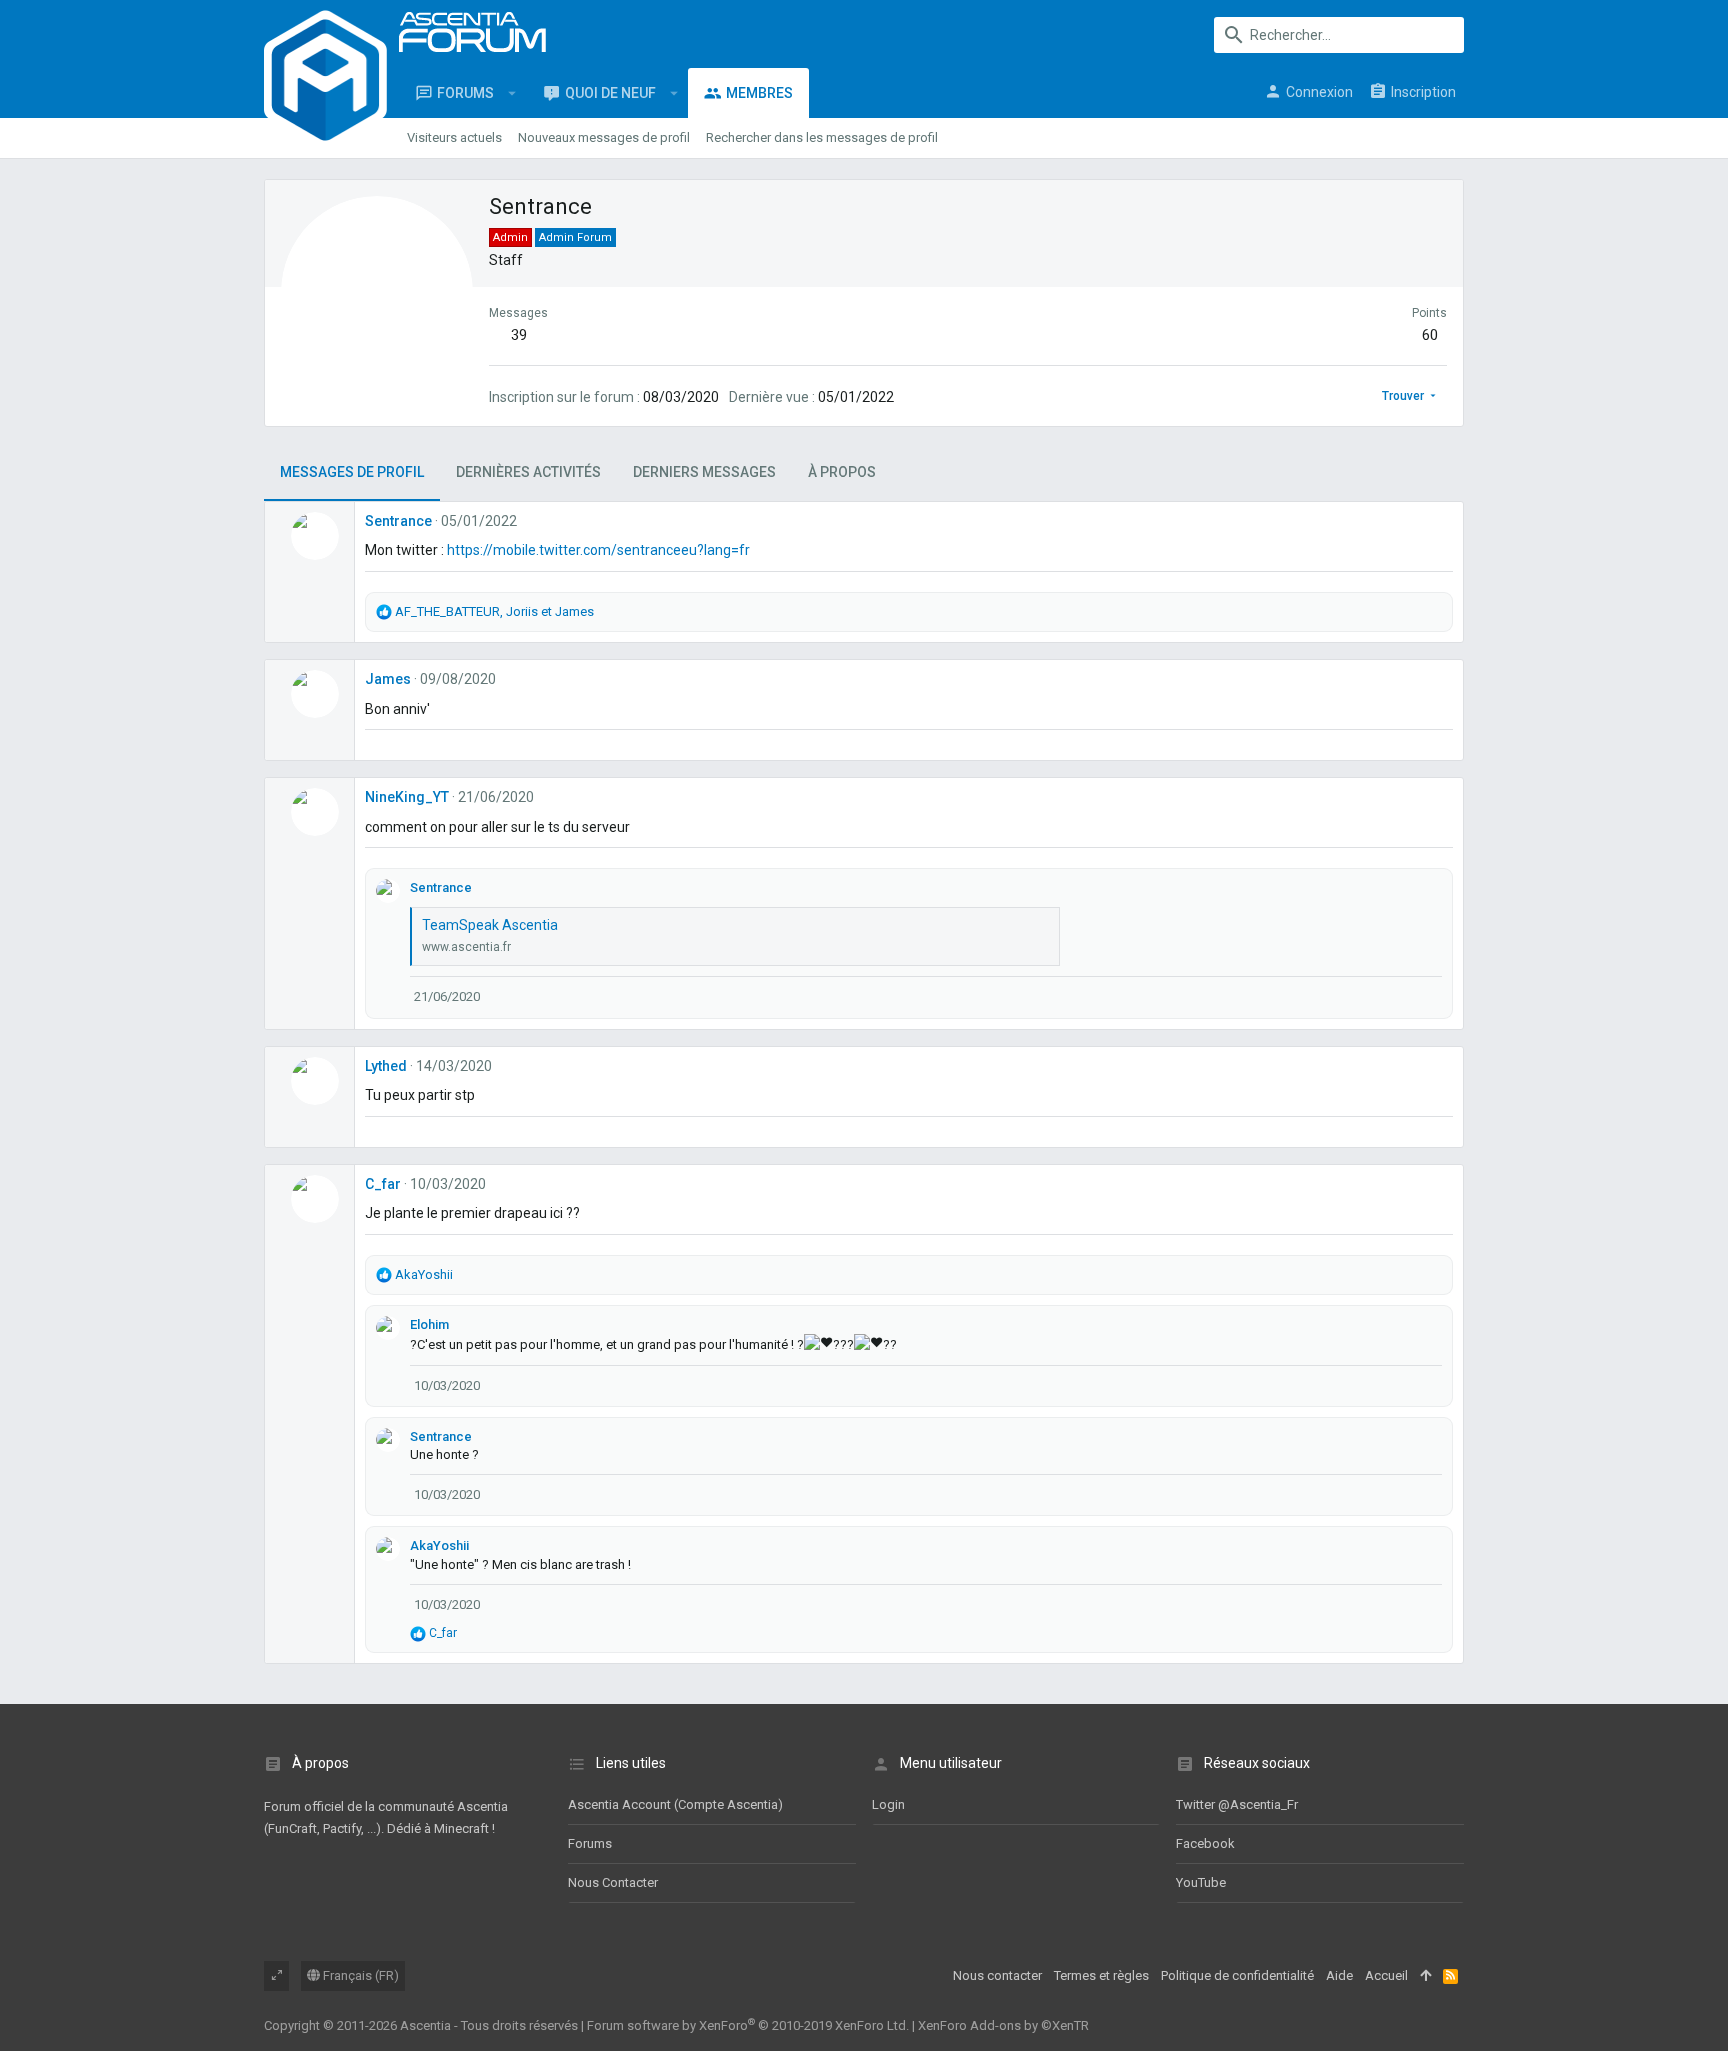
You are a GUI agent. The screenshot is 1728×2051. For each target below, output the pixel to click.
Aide (1339, 1975)
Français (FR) (359, 1975)
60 (1430, 335)
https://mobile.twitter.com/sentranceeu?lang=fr (598, 550)
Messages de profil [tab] (352, 472)
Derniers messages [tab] (704, 472)
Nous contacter (613, 1882)
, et (494, 611)
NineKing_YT (407, 797)
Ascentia (425, 2025)
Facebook (1205, 1843)
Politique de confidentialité (1237, 1975)
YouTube (1201, 1882)
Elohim (429, 1324)
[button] (512, 93)
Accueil (1386, 1975)
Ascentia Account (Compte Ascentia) (675, 1804)
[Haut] (1425, 1976)
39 (519, 335)
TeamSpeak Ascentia (490, 925)
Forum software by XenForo (748, 2025)
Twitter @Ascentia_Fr (1237, 1804)
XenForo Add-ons (1003, 2025)
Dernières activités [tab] (528, 472)
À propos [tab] (842, 472)
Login (888, 1804)
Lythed (386, 1066)
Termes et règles (1101, 1975)
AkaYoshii (439, 1545)
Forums (590, 1843)
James (388, 679)
